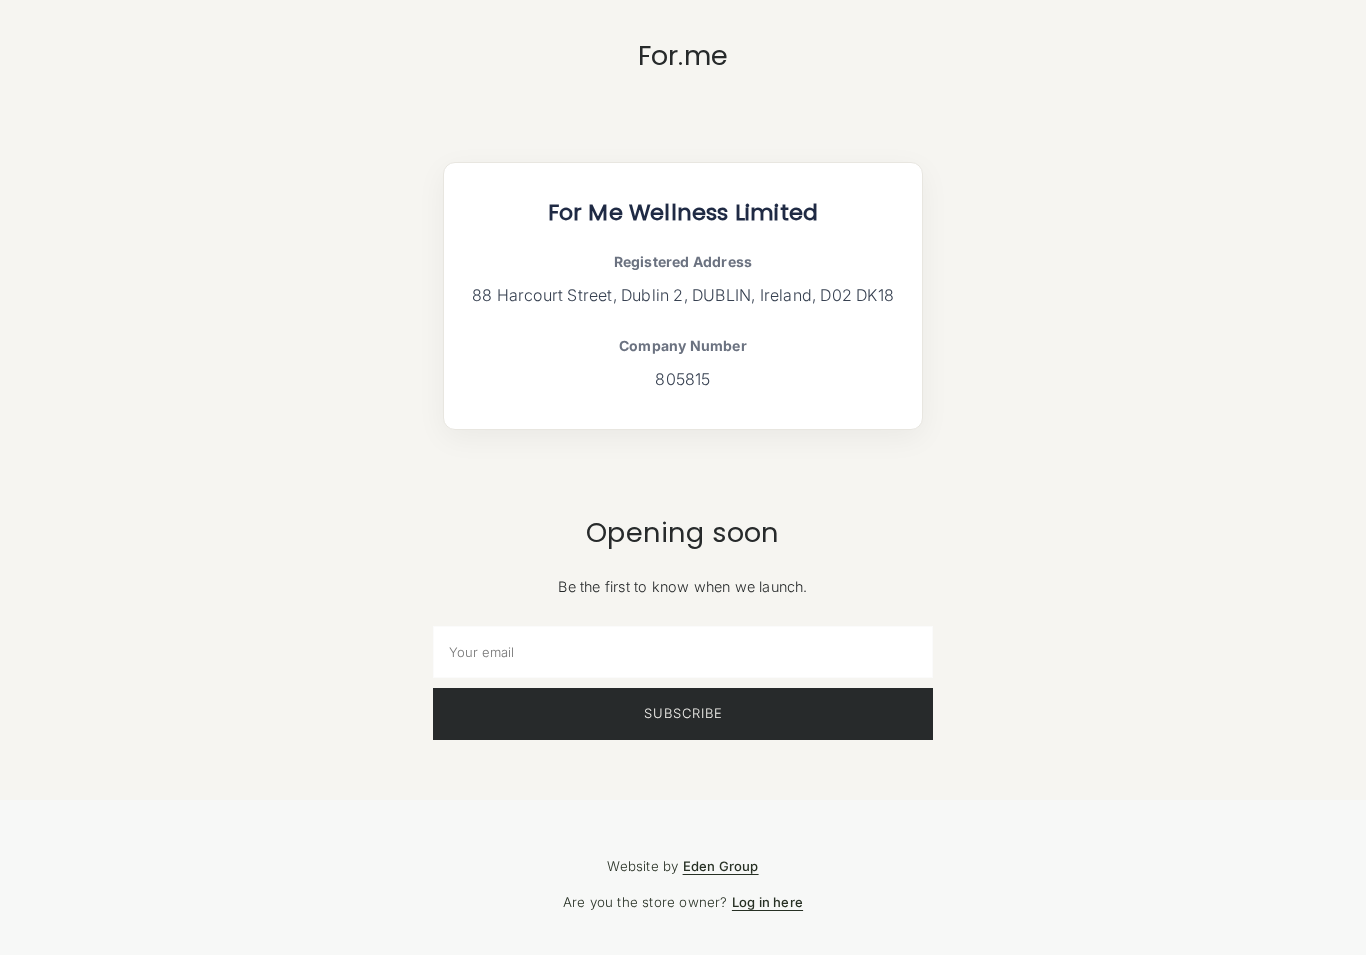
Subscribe (683, 713)
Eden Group (721, 866)
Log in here (767, 902)
